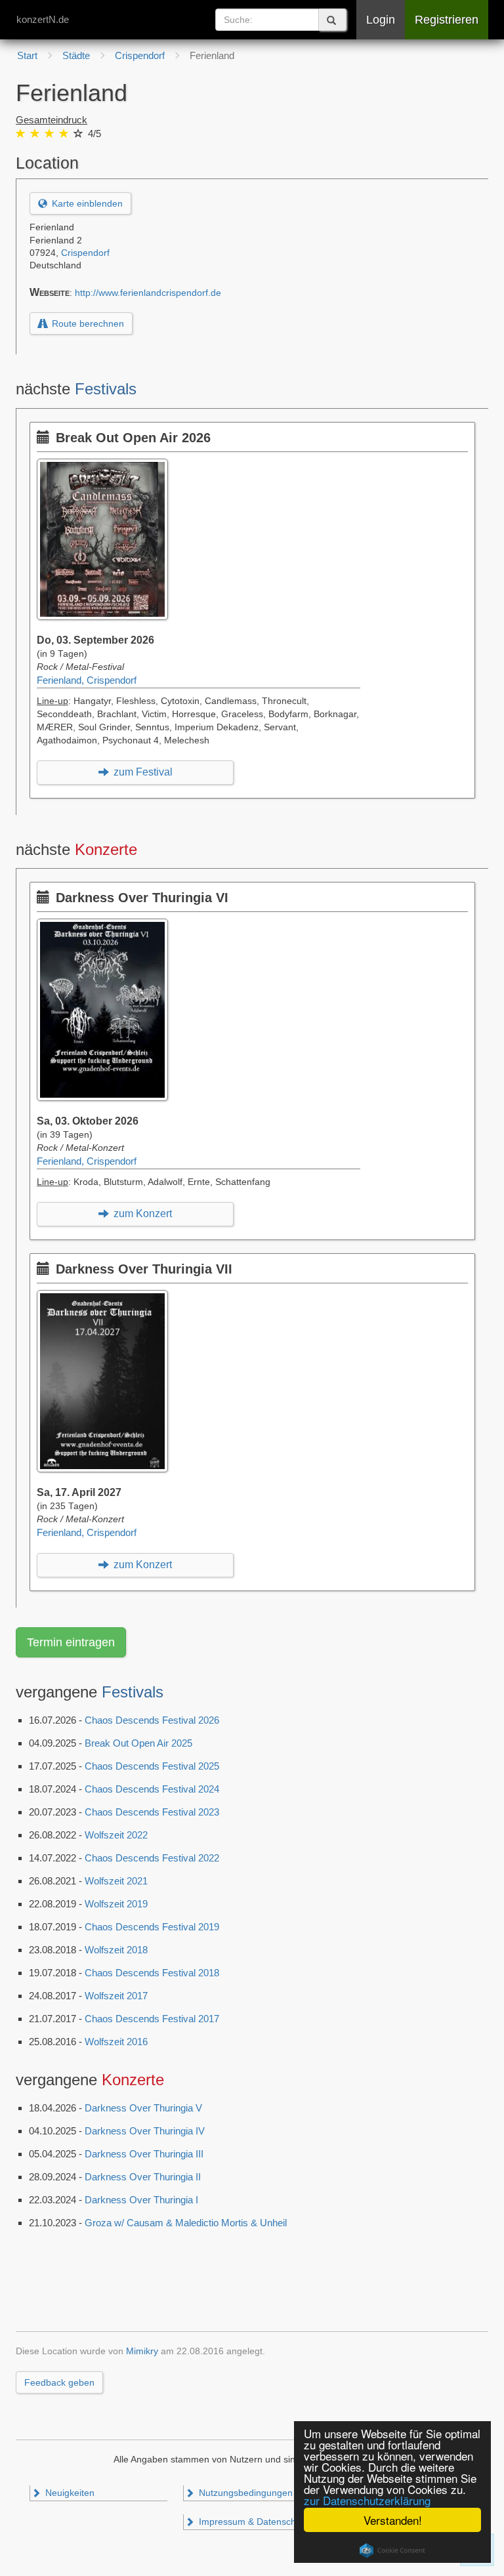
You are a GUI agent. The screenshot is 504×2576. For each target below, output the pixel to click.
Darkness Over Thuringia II (143, 2177)
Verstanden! (393, 2520)
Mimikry (142, 2351)
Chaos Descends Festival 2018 (152, 1973)
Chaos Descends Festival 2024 (152, 1789)
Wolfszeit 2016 (116, 2042)
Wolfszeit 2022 (116, 1835)
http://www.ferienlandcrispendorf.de (148, 293)
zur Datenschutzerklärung (367, 2500)
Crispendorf (85, 253)
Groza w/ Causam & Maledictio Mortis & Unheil (186, 2223)
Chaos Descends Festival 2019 (152, 1927)
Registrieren (447, 20)
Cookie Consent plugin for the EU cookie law (392, 2550)
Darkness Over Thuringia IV (145, 2131)
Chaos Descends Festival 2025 (152, 1766)
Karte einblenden (86, 203)
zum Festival (142, 772)
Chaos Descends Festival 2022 (152, 1858)
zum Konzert (141, 1214)
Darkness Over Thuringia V (143, 2108)
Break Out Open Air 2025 (138, 1743)
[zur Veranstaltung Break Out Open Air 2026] (106, 465)
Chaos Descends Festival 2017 (152, 2019)
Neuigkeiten (69, 2493)
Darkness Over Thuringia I (141, 2200)
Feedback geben (59, 2382)
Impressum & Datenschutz (252, 2522)
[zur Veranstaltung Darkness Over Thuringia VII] (106, 1297)
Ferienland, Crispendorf (87, 680)
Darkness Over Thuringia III (144, 2154)
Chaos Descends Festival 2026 (152, 1720)
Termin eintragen (71, 1642)
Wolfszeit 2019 (116, 1904)
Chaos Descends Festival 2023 (152, 1812)
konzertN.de (43, 19)
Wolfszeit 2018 (116, 1950)
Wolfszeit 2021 (116, 1881)
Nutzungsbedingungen (244, 2493)
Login (381, 20)
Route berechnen (87, 323)
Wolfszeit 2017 (116, 1996)
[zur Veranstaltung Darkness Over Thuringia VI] (106, 925)
